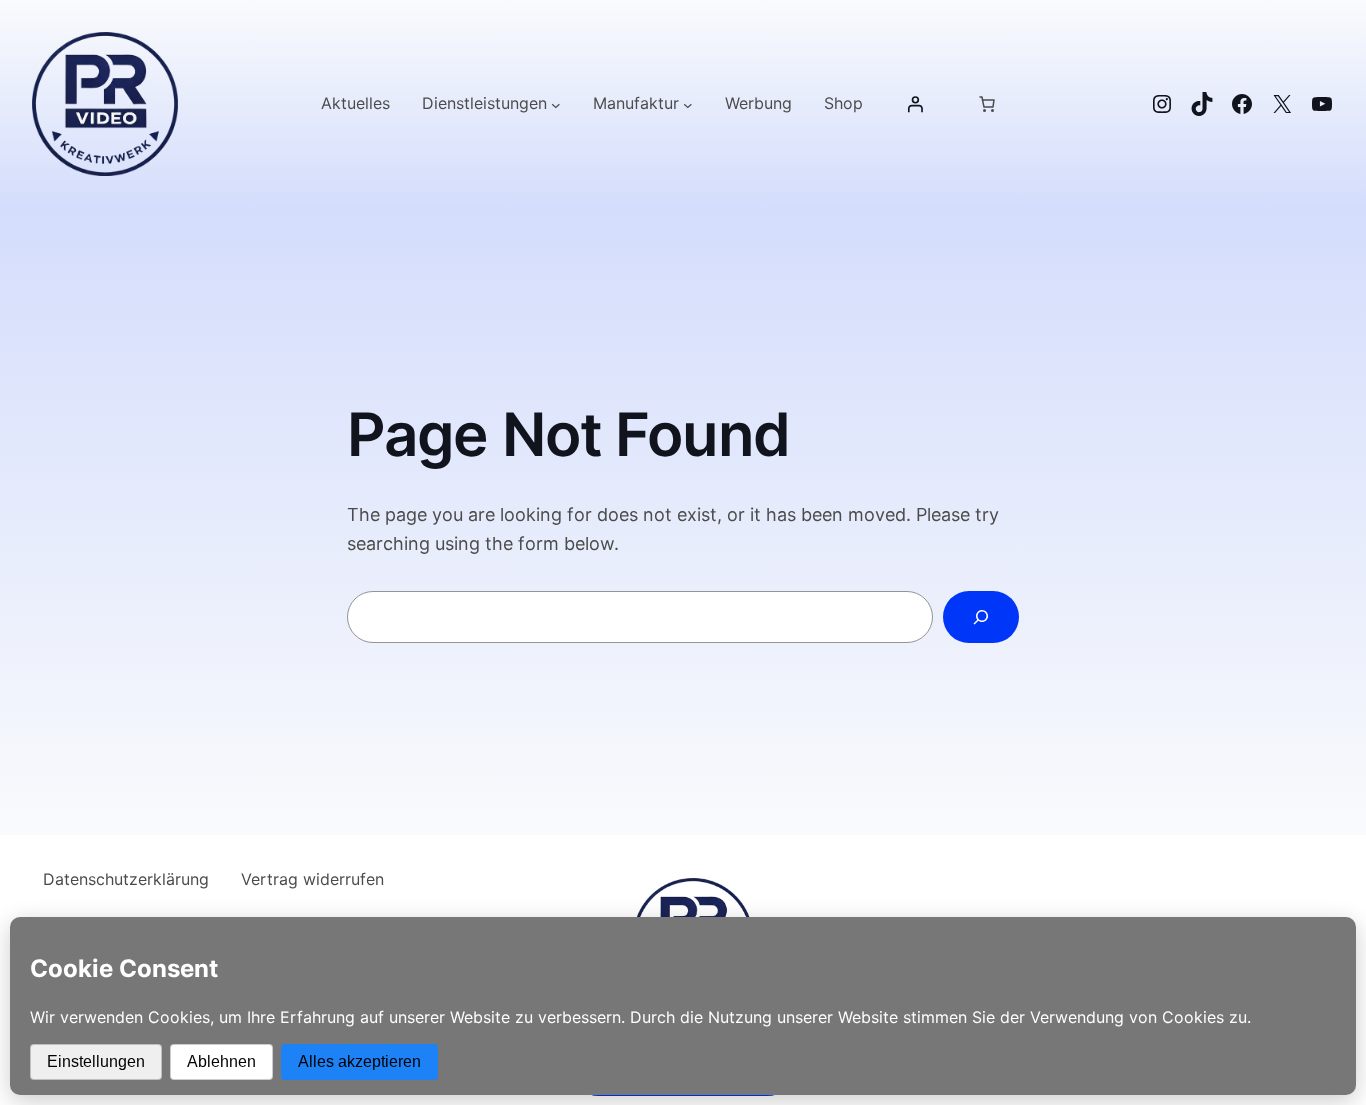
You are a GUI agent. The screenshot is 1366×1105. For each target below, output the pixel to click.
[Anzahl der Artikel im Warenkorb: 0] (987, 104)
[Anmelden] (915, 104)
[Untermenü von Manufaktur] (688, 104)
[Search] (981, 617)
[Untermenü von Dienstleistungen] (556, 104)
